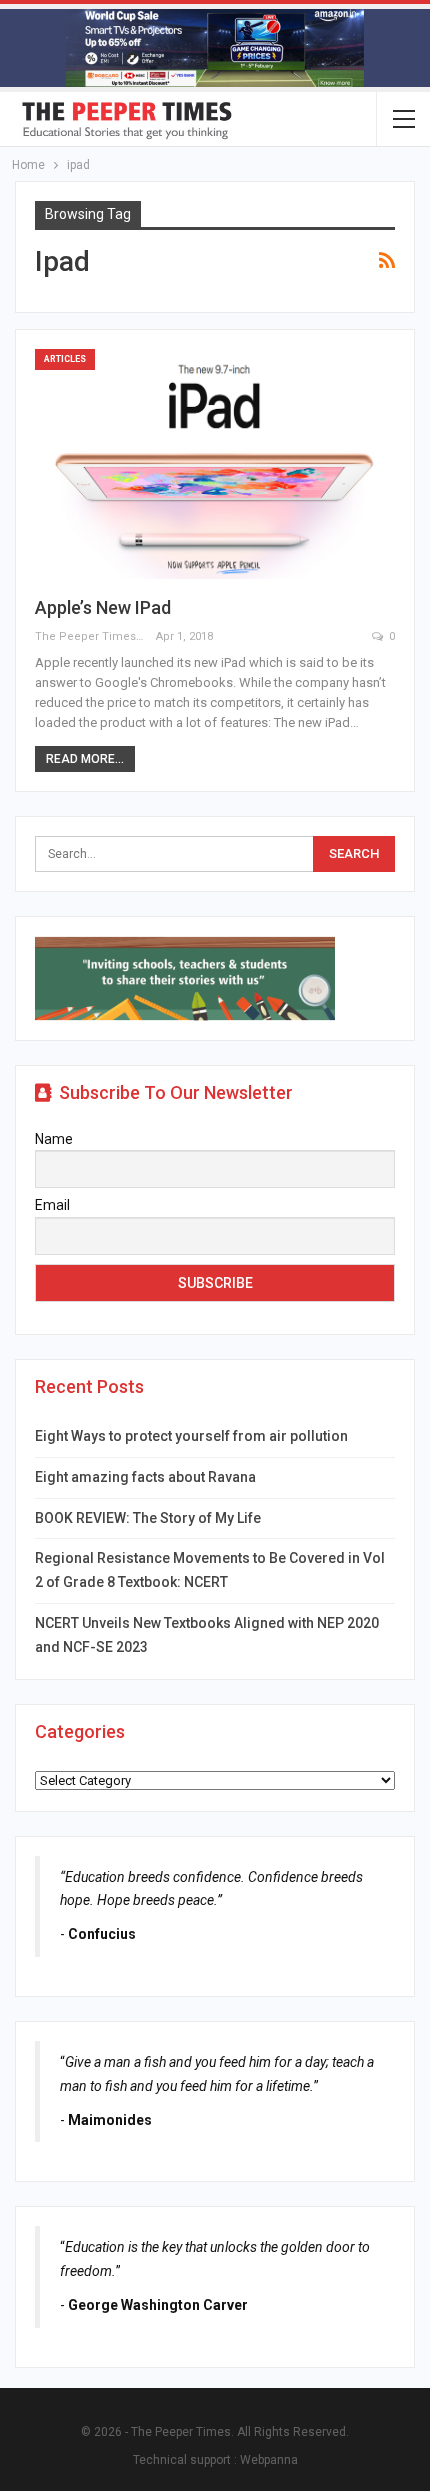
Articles (65, 359)
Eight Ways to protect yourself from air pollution (191, 1436)
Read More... (85, 759)
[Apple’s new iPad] (215, 464)
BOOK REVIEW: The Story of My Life (148, 1518)
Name (54, 1139)
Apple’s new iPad (103, 607)
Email (52, 1205)
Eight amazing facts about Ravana (145, 1477)
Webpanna (269, 2460)
